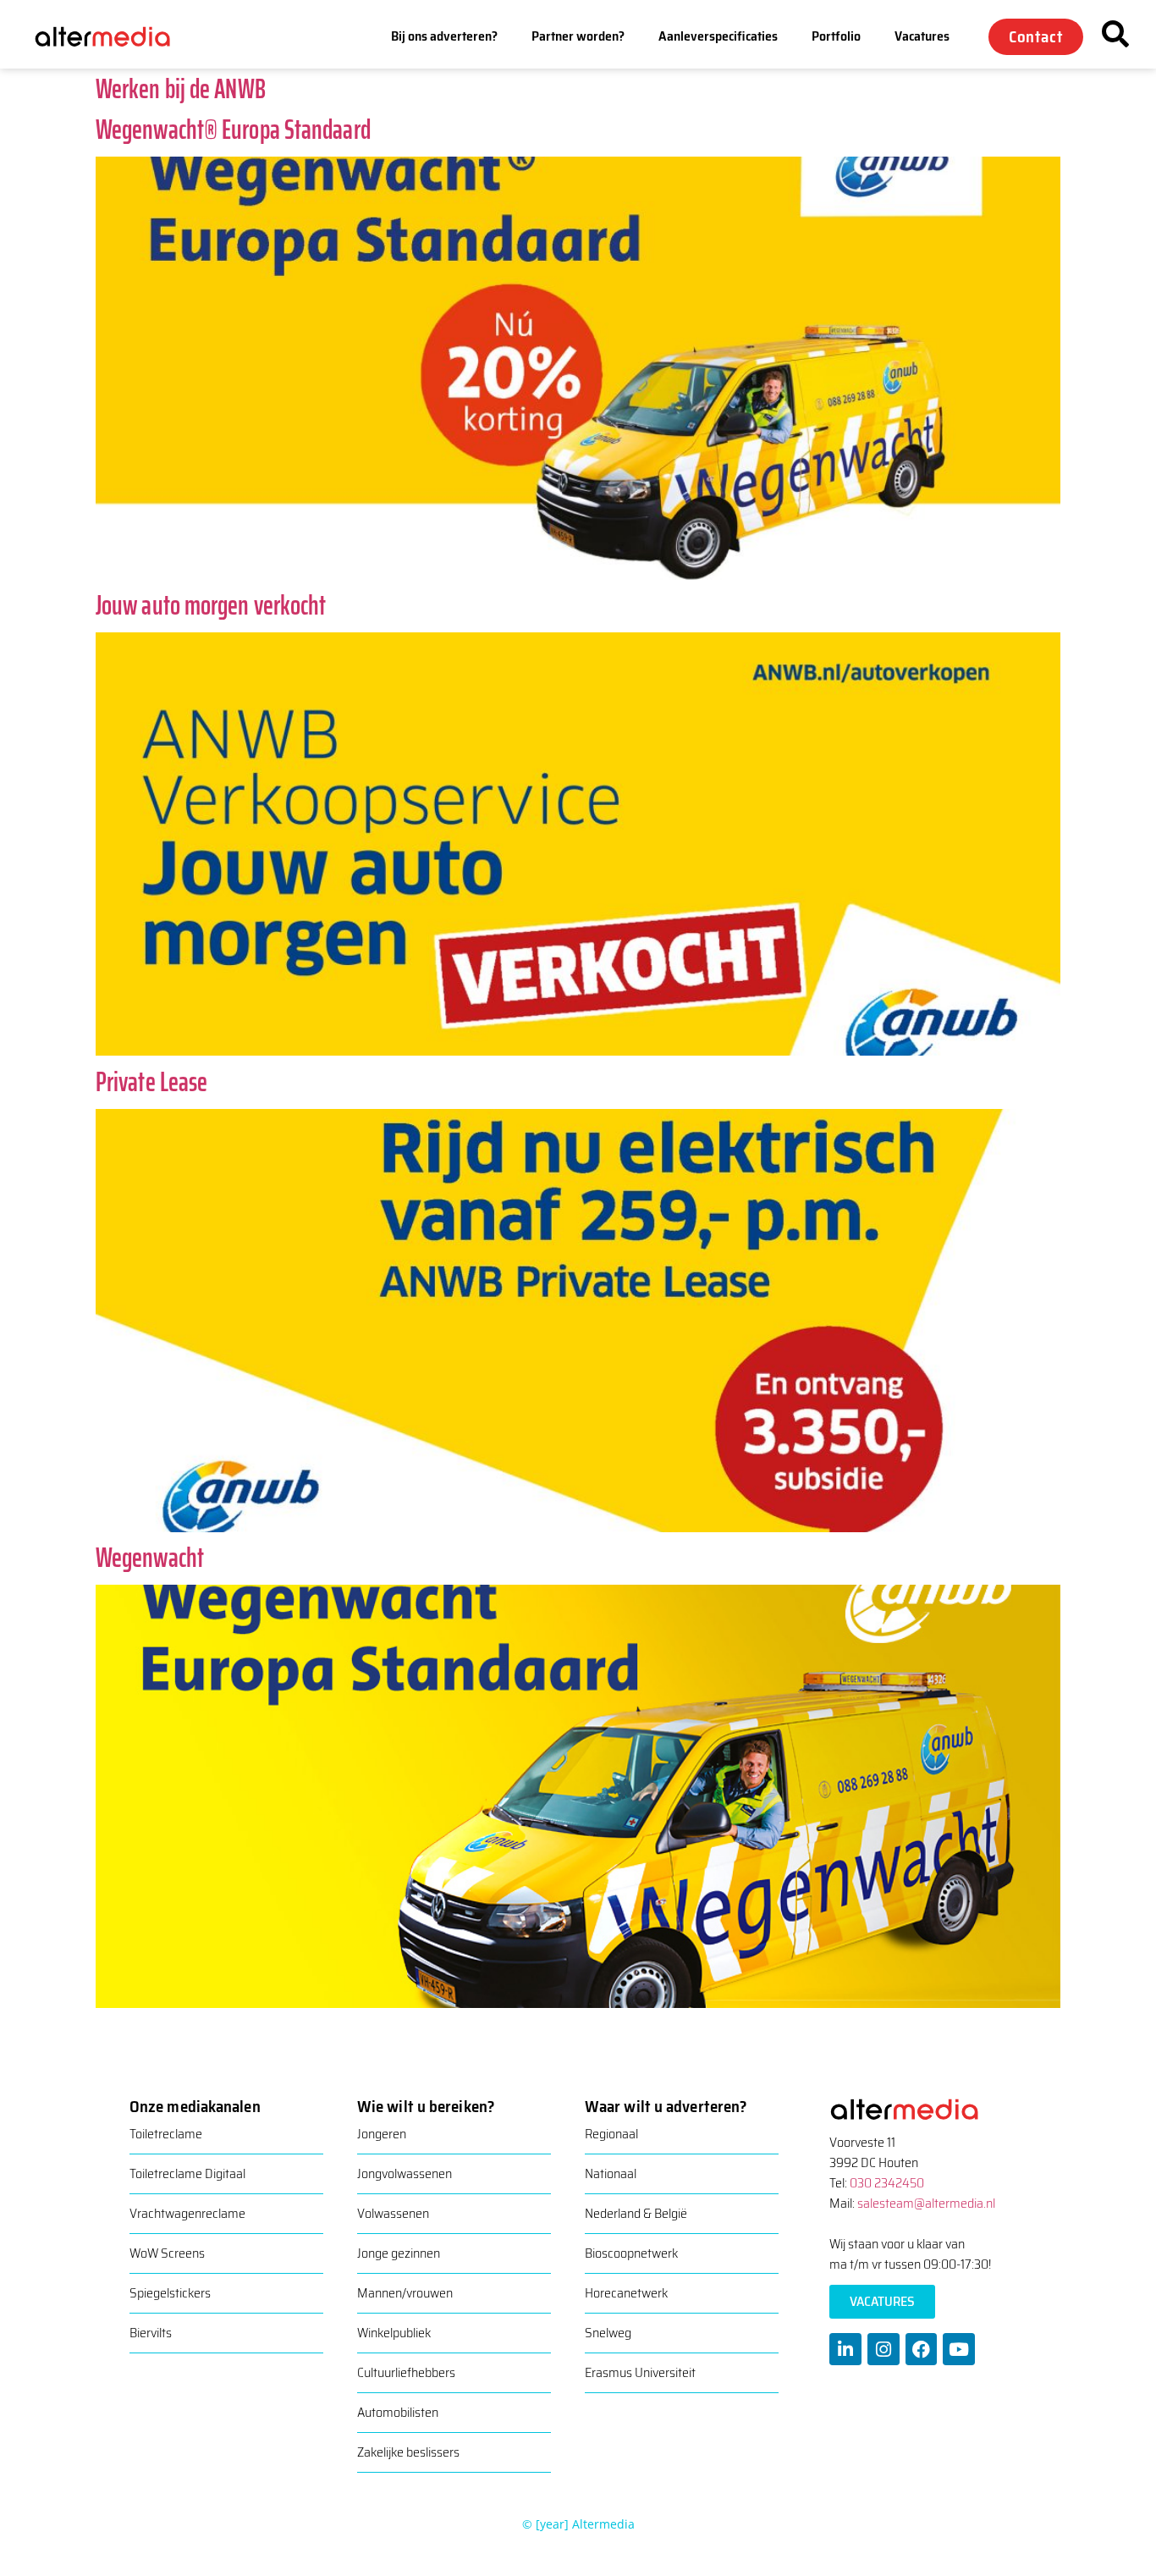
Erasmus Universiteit (640, 2372)
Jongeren (382, 2134)
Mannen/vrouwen (405, 2293)
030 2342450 (887, 2183)
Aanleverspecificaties (718, 36)
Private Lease (151, 1082)
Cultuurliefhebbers (406, 2372)
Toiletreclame (166, 2134)
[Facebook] (922, 2349)
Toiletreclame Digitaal (187, 2173)
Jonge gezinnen (399, 2253)
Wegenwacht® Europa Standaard (233, 130)
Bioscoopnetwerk (631, 2253)
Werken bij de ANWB (181, 89)
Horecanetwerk (626, 2293)
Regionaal (611, 2134)
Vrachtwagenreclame (187, 2213)
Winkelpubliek (394, 2333)
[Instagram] (884, 2349)
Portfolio (836, 36)
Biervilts (151, 2333)
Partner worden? (578, 36)
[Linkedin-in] (845, 2349)
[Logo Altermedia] (115, 36)
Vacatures (922, 36)
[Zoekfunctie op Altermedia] (1115, 34)
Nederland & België (636, 2213)
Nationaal (611, 2173)
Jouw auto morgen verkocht (211, 605)
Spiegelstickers (170, 2293)
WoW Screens (167, 2253)
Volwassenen (393, 2213)
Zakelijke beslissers (408, 2452)
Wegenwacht (150, 1558)
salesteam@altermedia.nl (926, 2203)
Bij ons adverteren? (444, 36)
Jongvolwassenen (405, 2173)
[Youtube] (959, 2349)
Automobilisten (398, 2412)
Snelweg (608, 2333)
